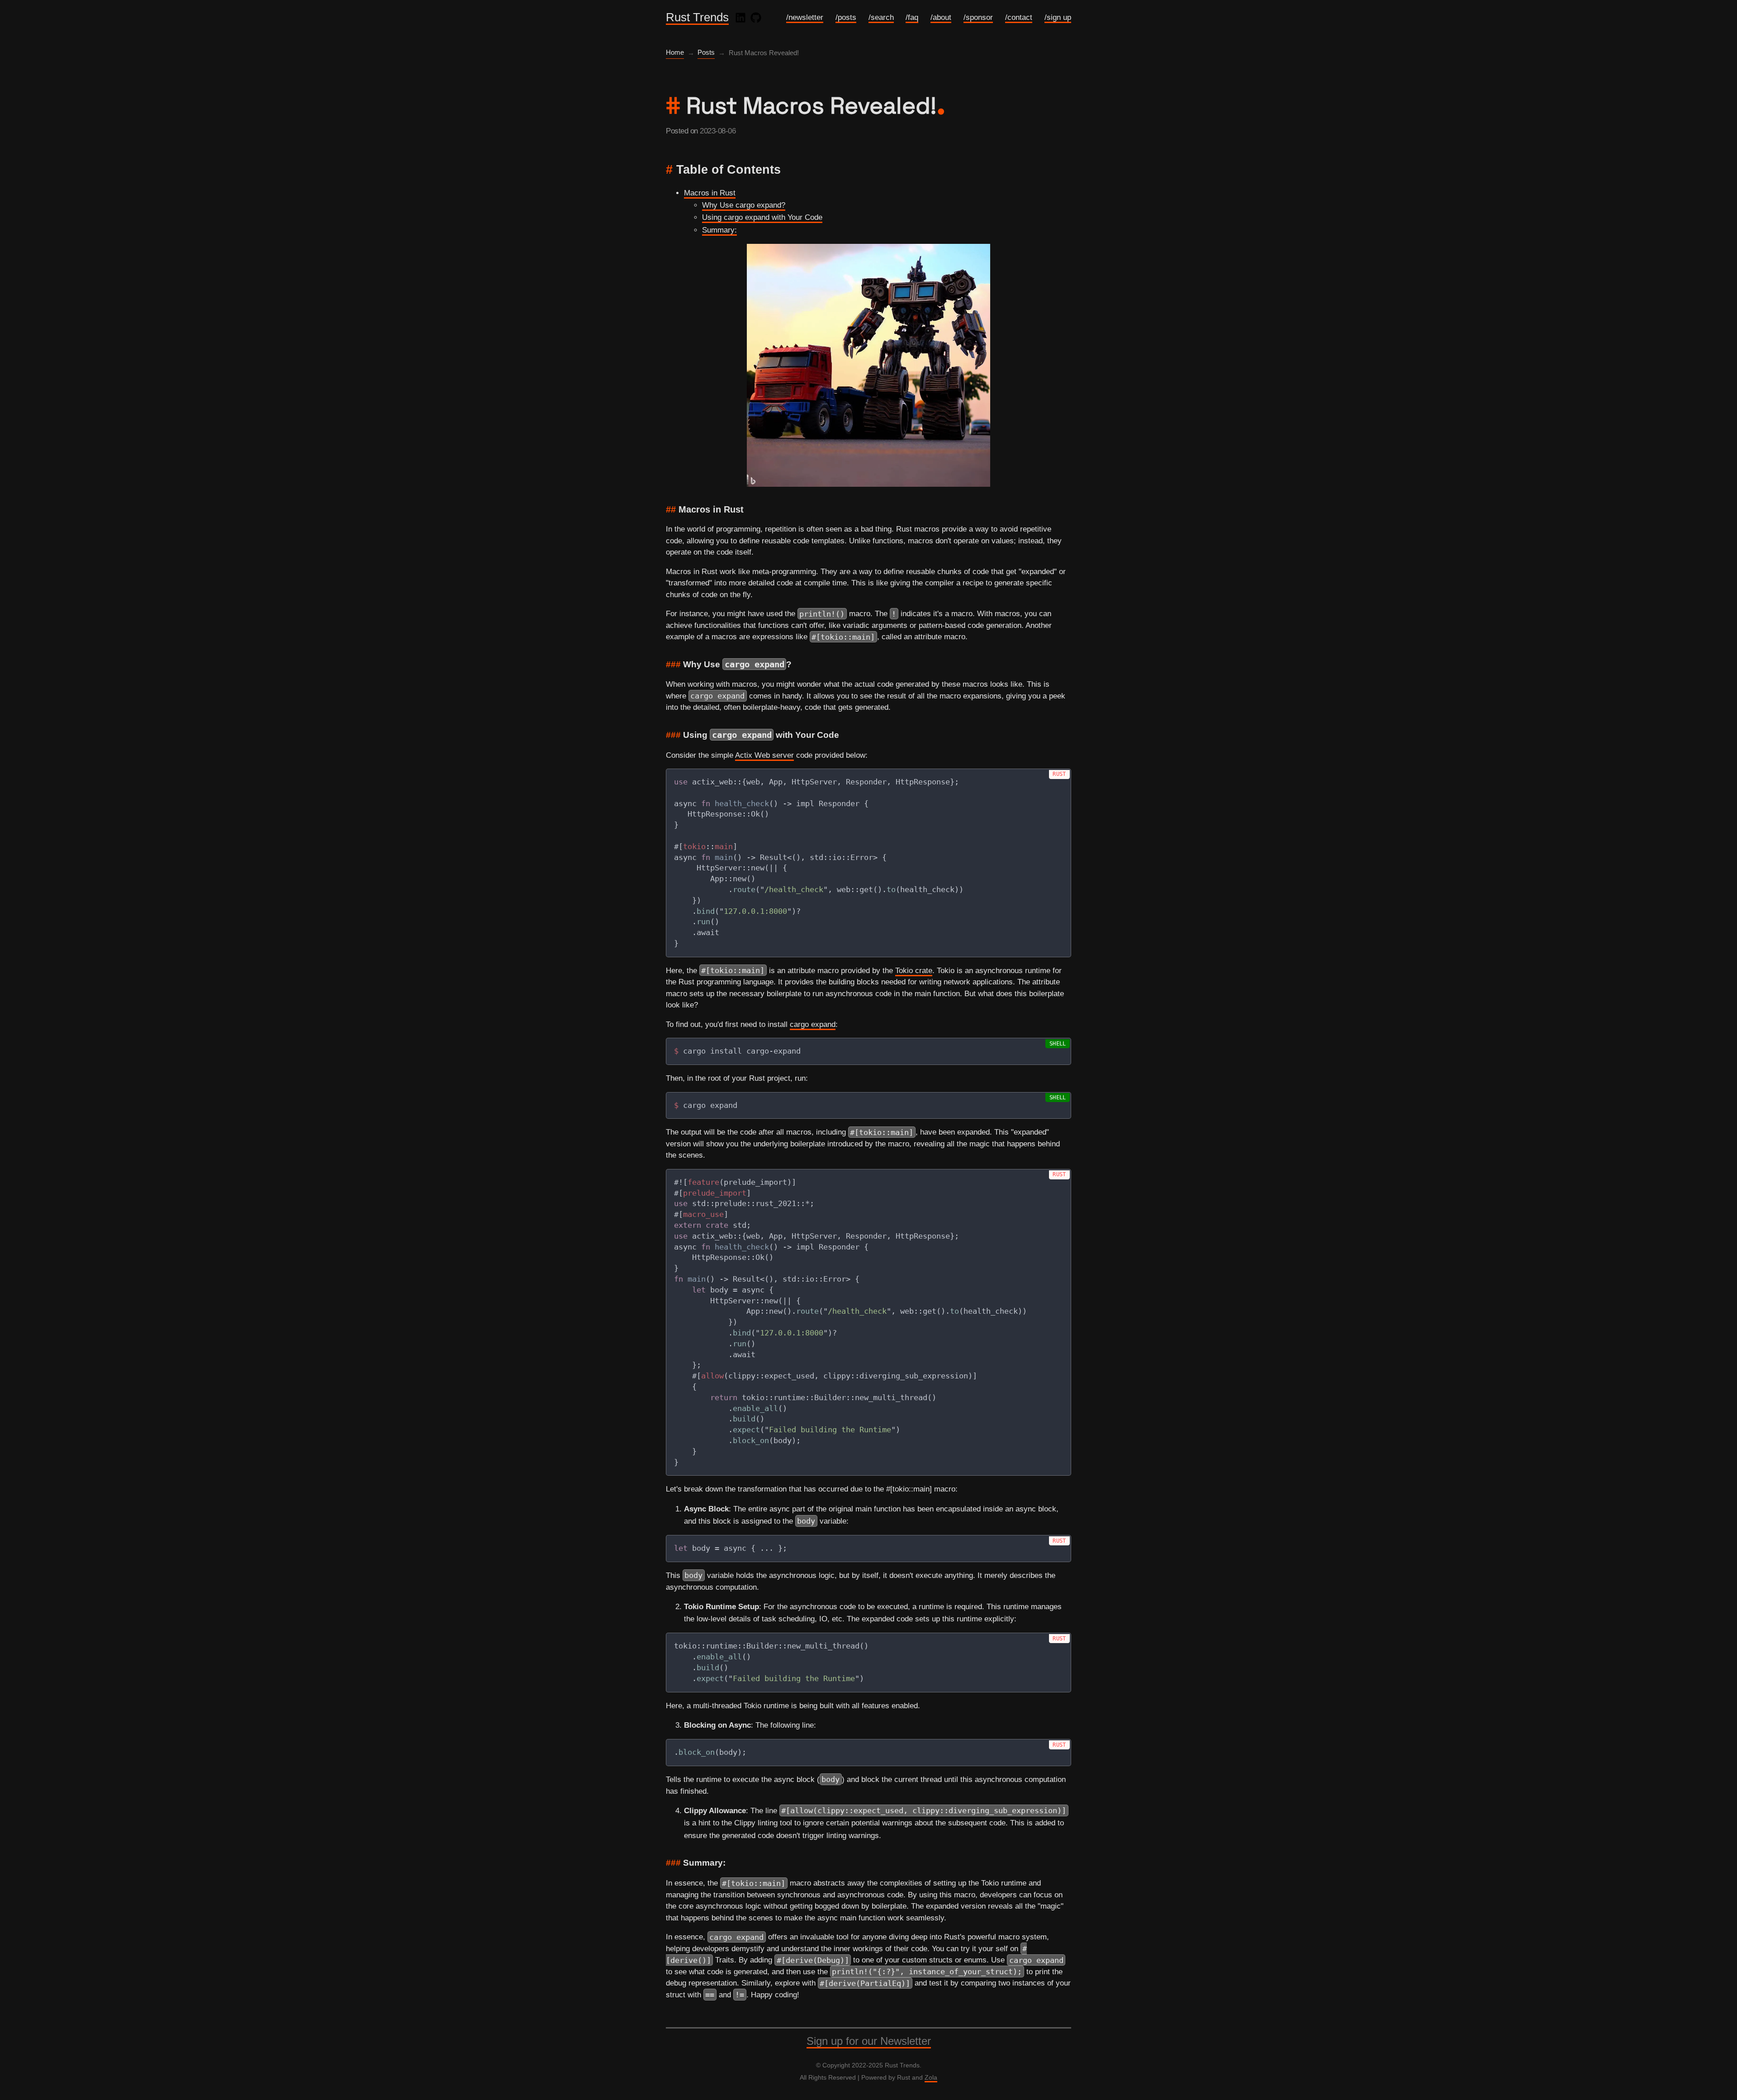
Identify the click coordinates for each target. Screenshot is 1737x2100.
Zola (931, 2077)
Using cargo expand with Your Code (762, 217)
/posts (846, 17)
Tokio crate (914, 971)
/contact (1019, 17)
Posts (706, 52)
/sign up (1058, 17)
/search (881, 17)
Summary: (719, 230)
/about (941, 17)
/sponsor (978, 17)
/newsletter (805, 17)
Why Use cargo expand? (744, 205)
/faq (912, 17)
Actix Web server (764, 755)
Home (675, 52)
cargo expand (813, 1024)
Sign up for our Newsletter (869, 2041)
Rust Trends (697, 17)
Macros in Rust (710, 193)
